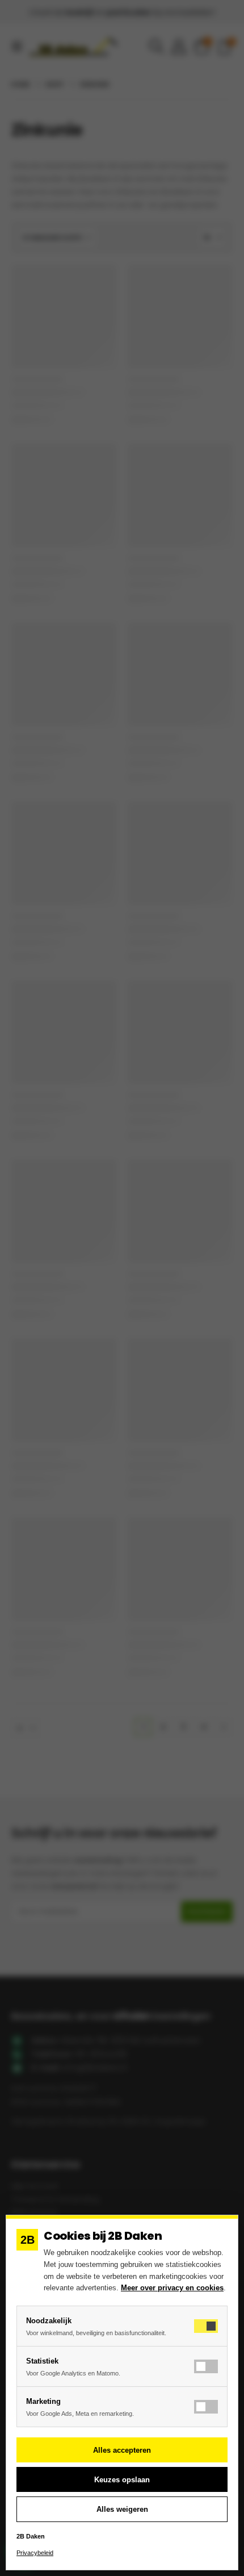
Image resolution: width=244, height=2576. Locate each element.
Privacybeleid (35, 2553)
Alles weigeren (122, 2509)
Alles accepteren (122, 2450)
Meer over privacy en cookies (172, 2288)
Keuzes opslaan (122, 2480)
